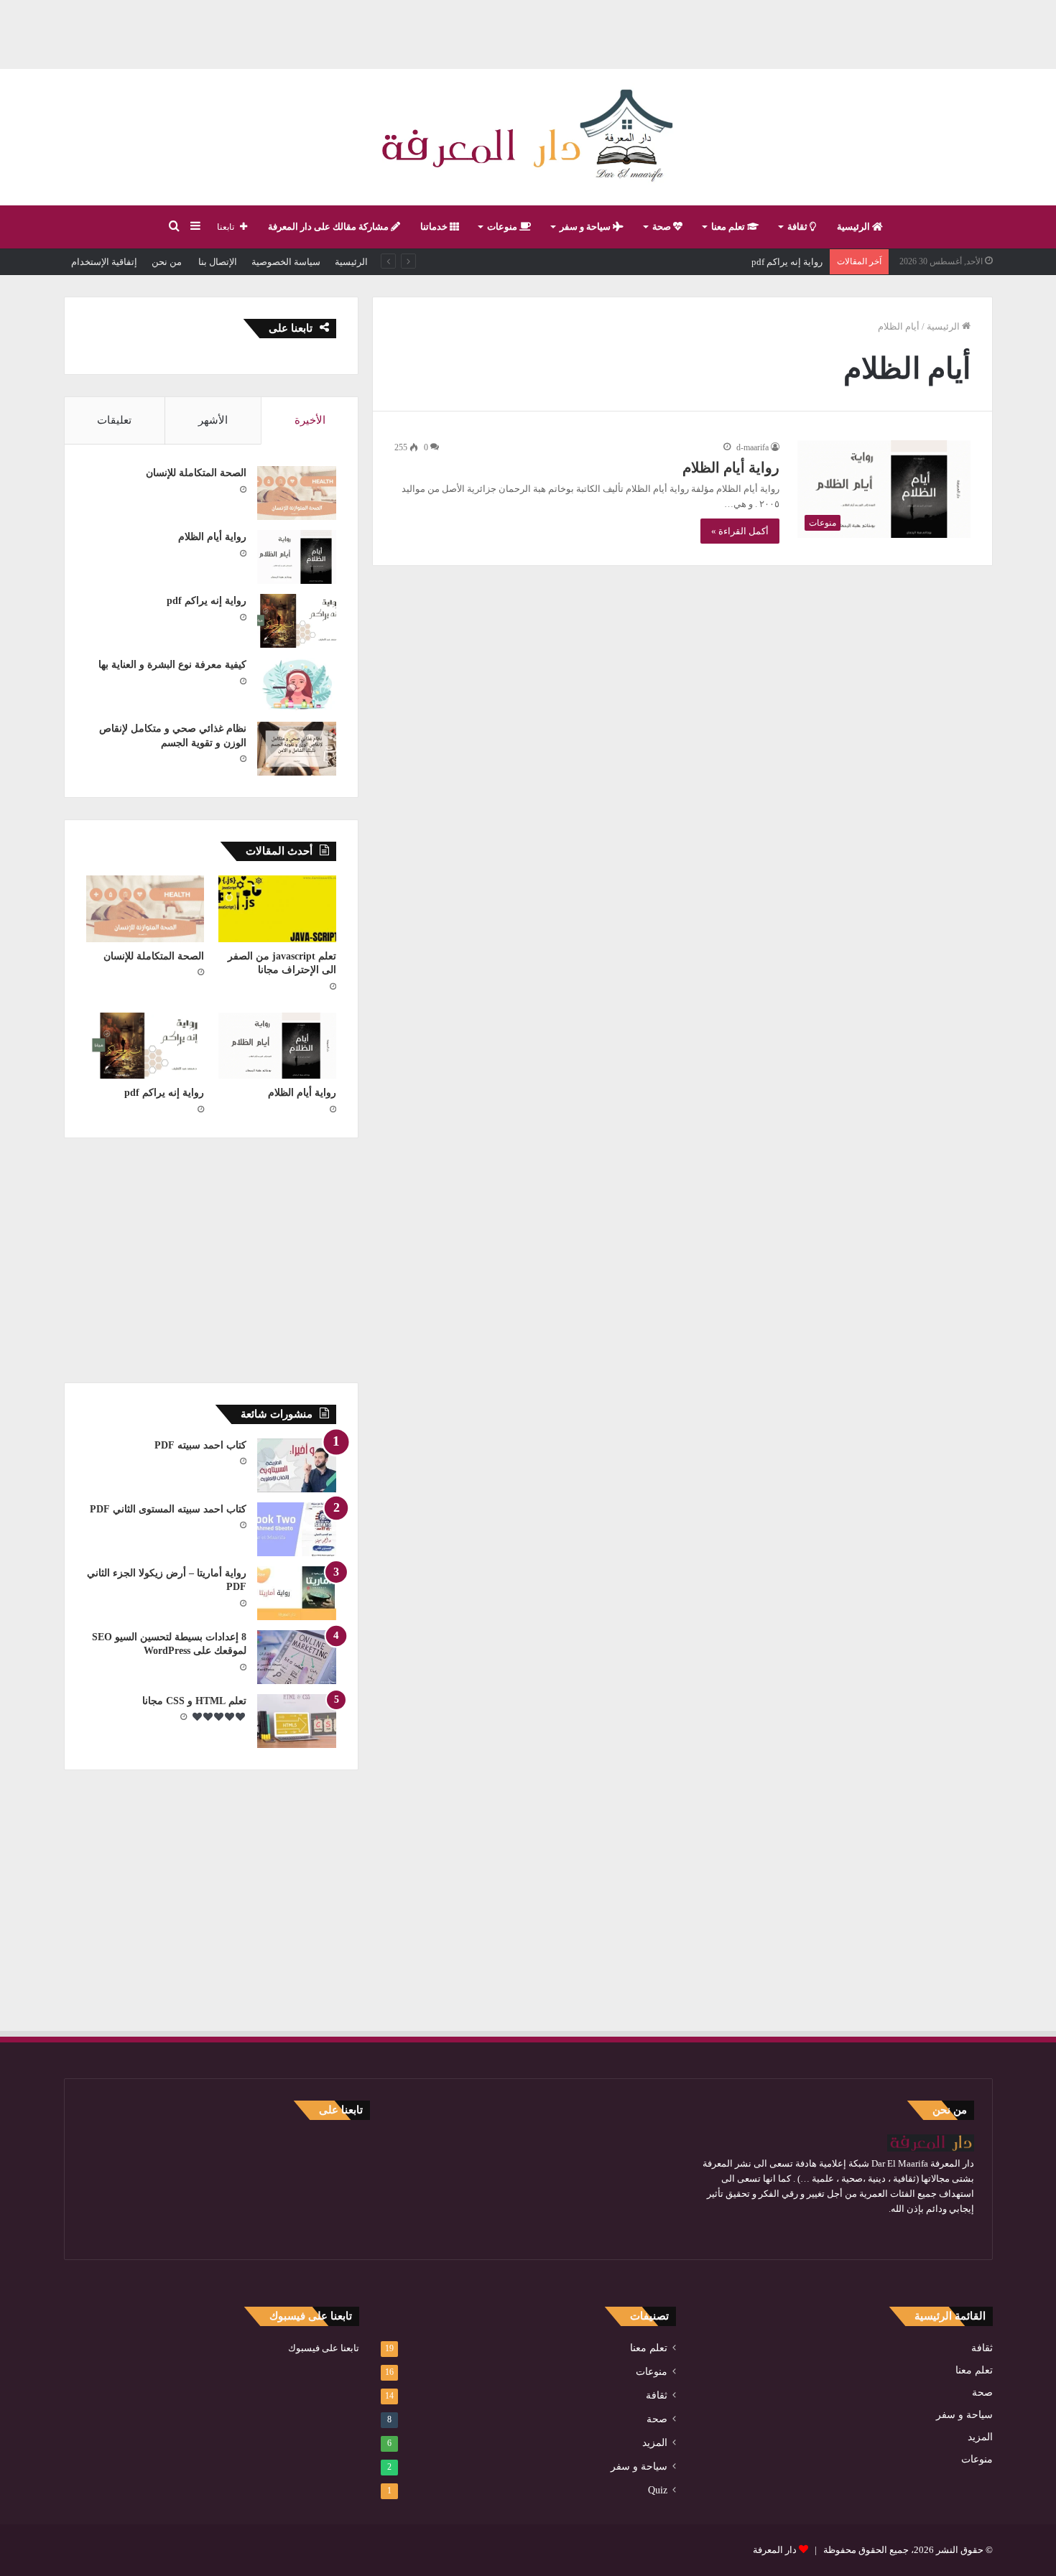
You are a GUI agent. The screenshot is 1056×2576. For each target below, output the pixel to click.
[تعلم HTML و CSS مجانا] (297, 1721)
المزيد (980, 2437)
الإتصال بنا (217, 262)
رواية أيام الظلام (731, 468)
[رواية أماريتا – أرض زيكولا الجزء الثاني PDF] (297, 1593)
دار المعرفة (775, 2550)
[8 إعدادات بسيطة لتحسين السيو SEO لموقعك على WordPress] (297, 1657)
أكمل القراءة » (740, 531)
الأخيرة (310, 420)
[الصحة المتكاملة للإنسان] (297, 493)
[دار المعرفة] (528, 137)
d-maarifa (752, 447)
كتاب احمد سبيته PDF (200, 1445)
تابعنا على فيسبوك (324, 2348)
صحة (663, 227)
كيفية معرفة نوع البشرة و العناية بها (755, 262)
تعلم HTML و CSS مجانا (194, 1701)
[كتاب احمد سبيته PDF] (297, 1465)
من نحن (167, 262)
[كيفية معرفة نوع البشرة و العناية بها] (297, 685)
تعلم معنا (729, 227)
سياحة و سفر (586, 227)
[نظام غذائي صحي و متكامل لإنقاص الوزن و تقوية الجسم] (297, 749)
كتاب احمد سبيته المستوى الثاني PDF (168, 1509)
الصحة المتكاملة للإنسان (196, 473)
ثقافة (798, 227)
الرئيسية (854, 227)
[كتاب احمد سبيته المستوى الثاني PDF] (297, 1529)
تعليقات (114, 420)
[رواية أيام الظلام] (297, 557)
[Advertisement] (528, 32)
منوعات (503, 227)
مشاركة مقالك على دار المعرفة (329, 227)
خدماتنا (435, 227)
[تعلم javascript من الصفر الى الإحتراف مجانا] (277, 909)
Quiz (658, 2490)
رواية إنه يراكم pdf (207, 601)
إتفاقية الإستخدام (104, 262)
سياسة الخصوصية (286, 262)
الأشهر (213, 420)
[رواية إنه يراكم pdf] (297, 621)
